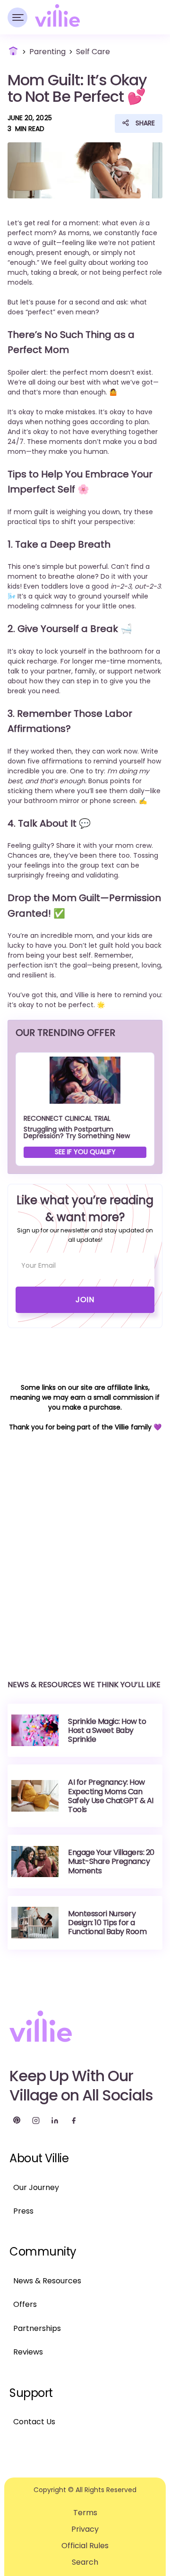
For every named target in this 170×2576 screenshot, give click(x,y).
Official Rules (85, 2546)
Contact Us (34, 2422)
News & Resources (47, 2281)
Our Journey (36, 2187)
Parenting (47, 52)
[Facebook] (74, 2120)
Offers (25, 2304)
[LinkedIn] (55, 2120)
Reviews (28, 2352)
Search (85, 2562)
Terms (85, 2513)
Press (23, 2211)
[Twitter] (17, 2120)
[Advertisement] (85, 1547)
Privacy (85, 2529)
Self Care (93, 52)
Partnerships (37, 2328)
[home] (57, 15)
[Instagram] (36, 2120)
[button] (17, 17)
